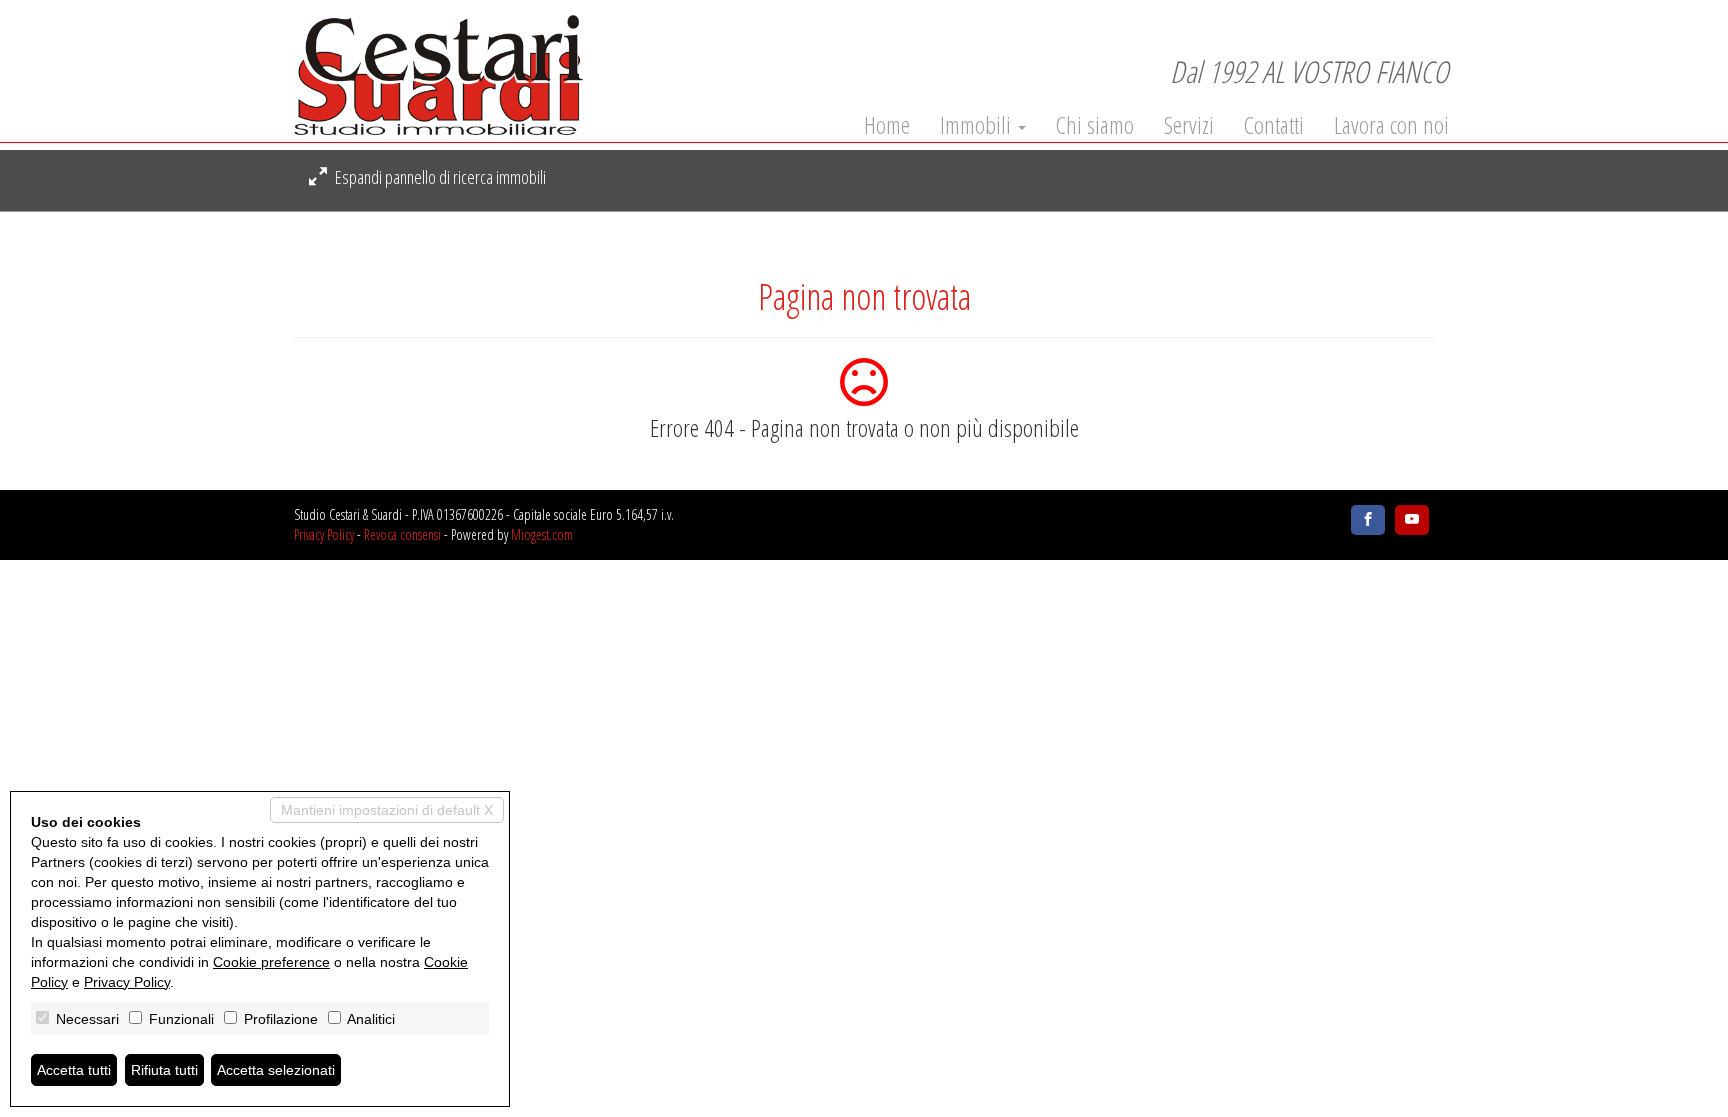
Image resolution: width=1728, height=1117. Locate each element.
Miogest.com (542, 534)
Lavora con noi (1391, 125)
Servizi (1189, 125)
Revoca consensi (402, 534)
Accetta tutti (74, 1070)
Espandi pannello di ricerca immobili (439, 177)
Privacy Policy (324, 534)
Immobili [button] (978, 125)
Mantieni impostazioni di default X (387, 810)
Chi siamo (1095, 125)
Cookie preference (271, 962)
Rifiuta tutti (164, 1070)
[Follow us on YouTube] (1412, 520)
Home (887, 125)
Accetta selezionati (276, 1070)
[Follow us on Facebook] (1368, 520)
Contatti (1274, 125)
